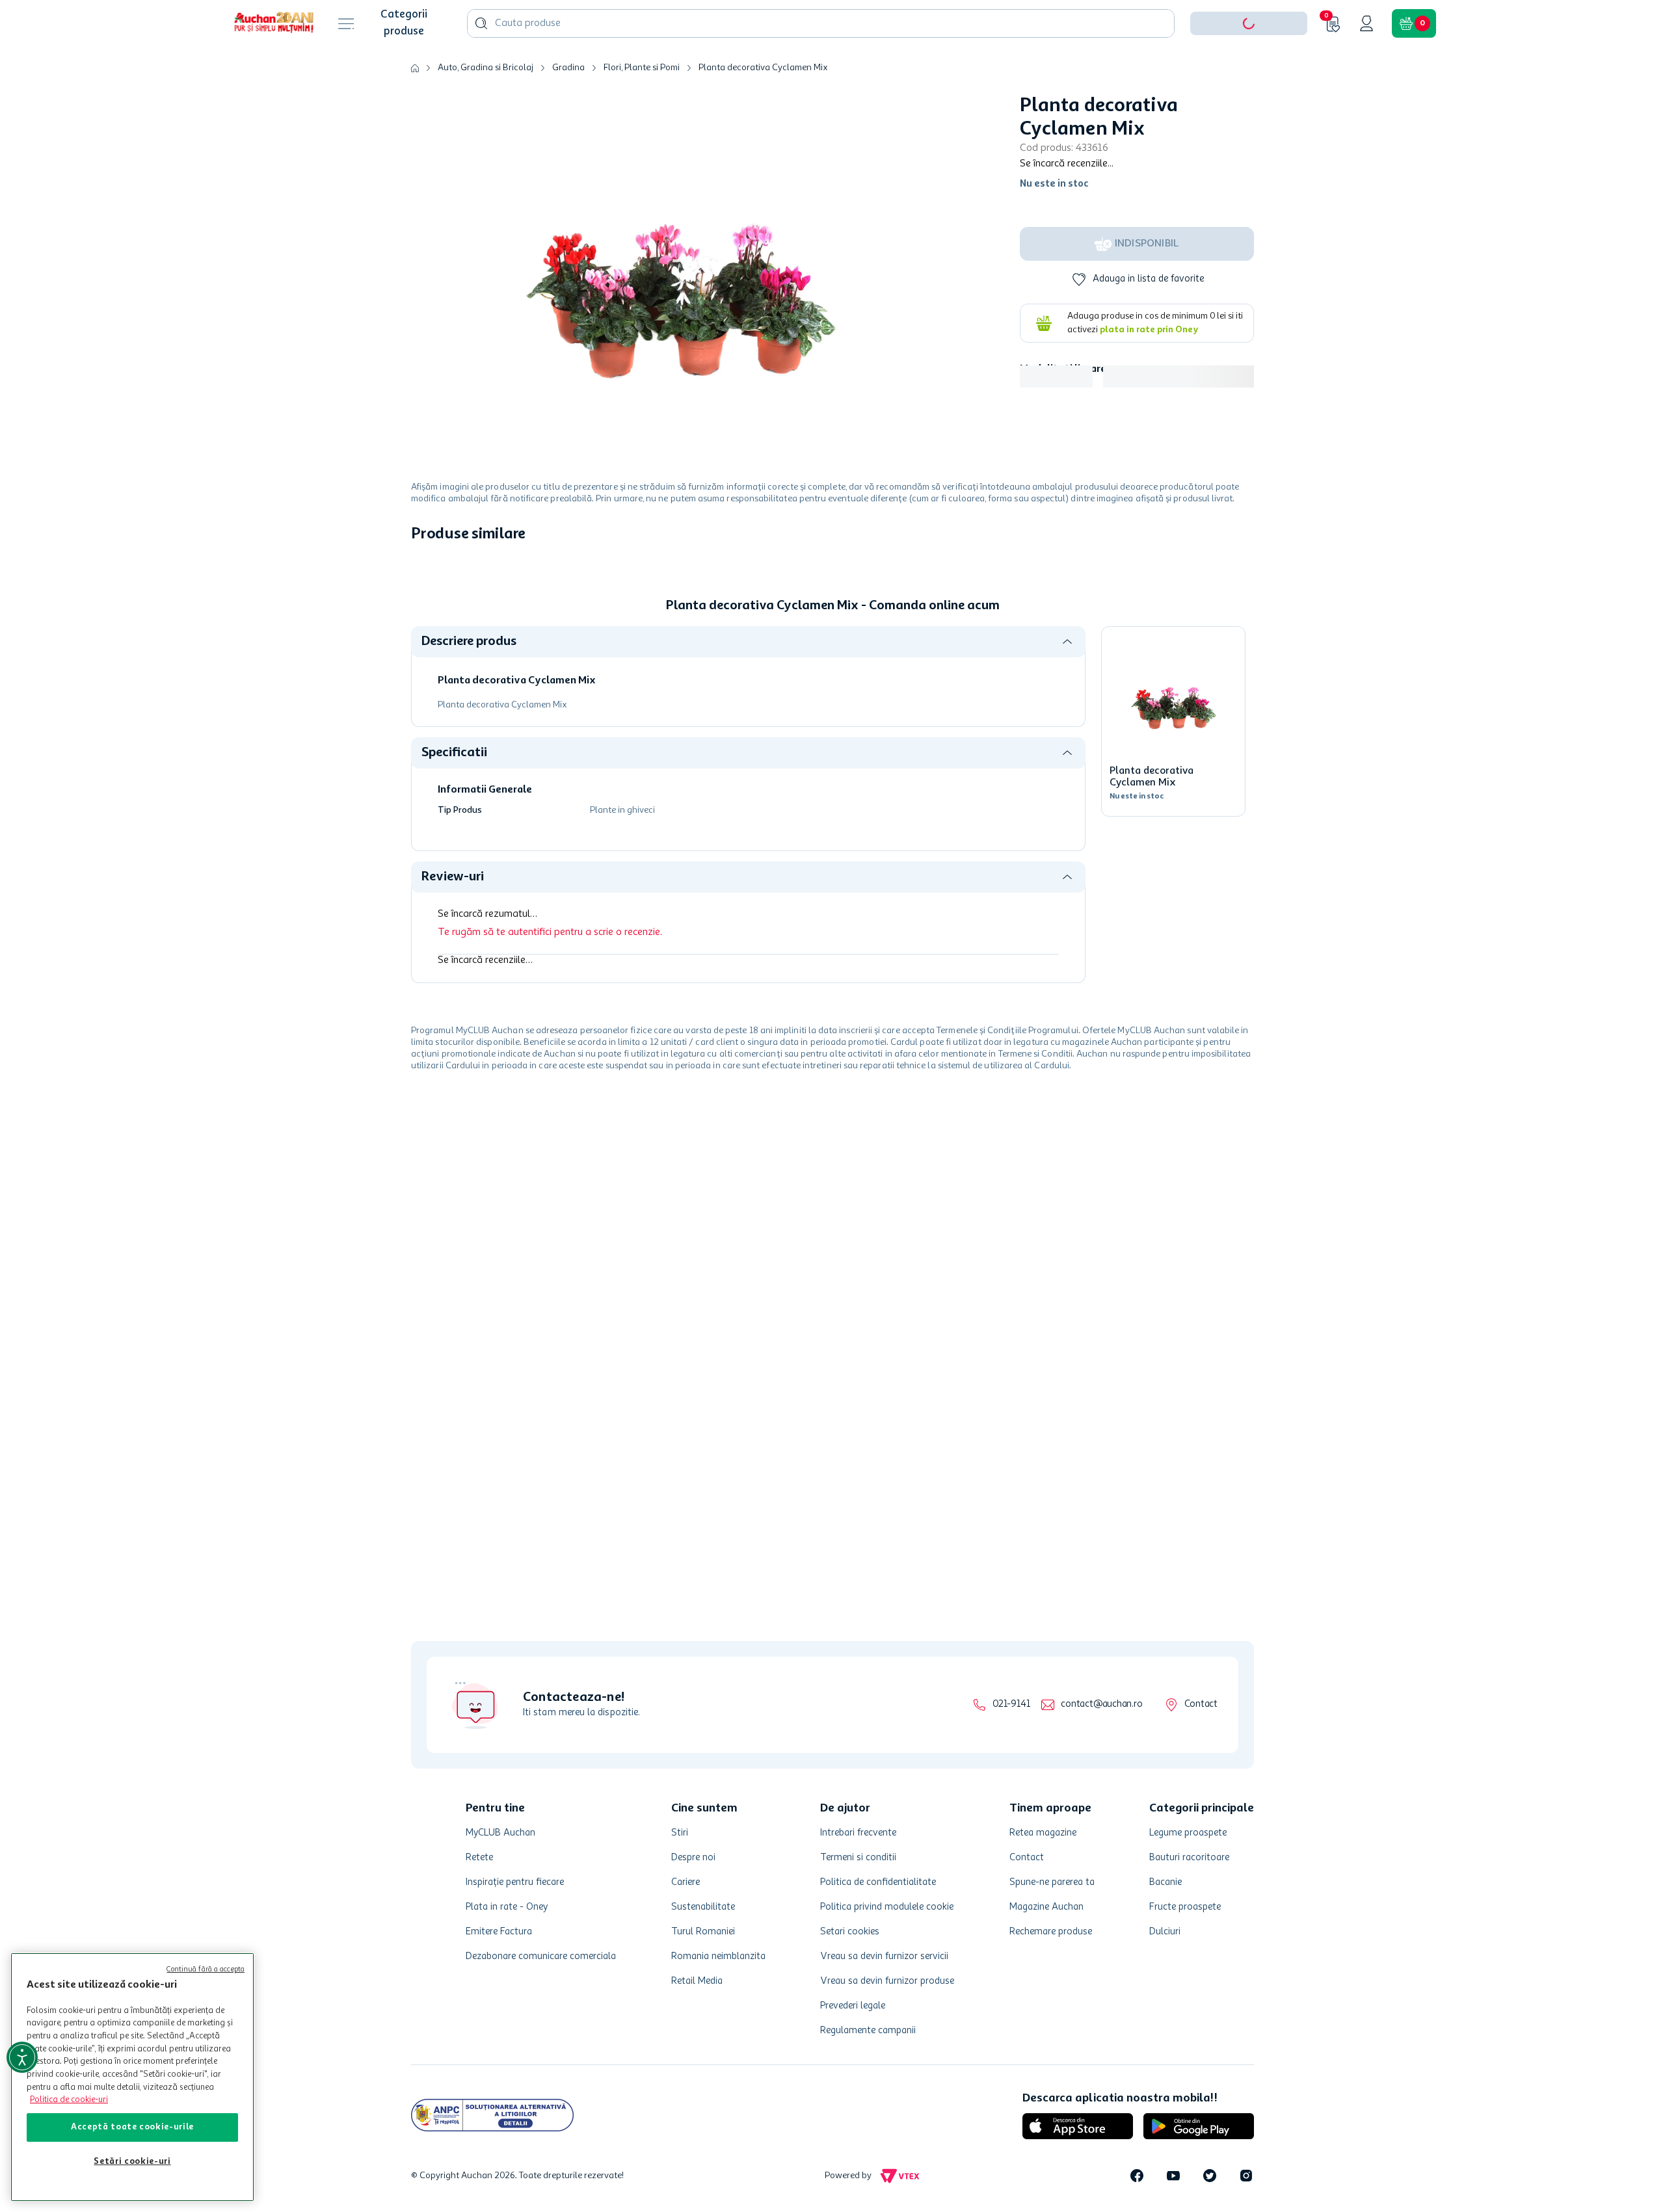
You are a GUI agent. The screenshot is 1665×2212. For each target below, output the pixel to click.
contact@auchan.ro (1101, 1705)
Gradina (568, 108)
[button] (1249, 64)
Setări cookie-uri (132, 2162)
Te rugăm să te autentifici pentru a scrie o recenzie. (550, 973)
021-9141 (1011, 1705)
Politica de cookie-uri (69, 2100)
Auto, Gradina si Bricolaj (486, 108)
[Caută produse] (481, 64)
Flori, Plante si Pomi (642, 108)
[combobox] (821, 64)
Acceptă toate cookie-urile (132, 2127)
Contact (1201, 1705)
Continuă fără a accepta (206, 1970)
